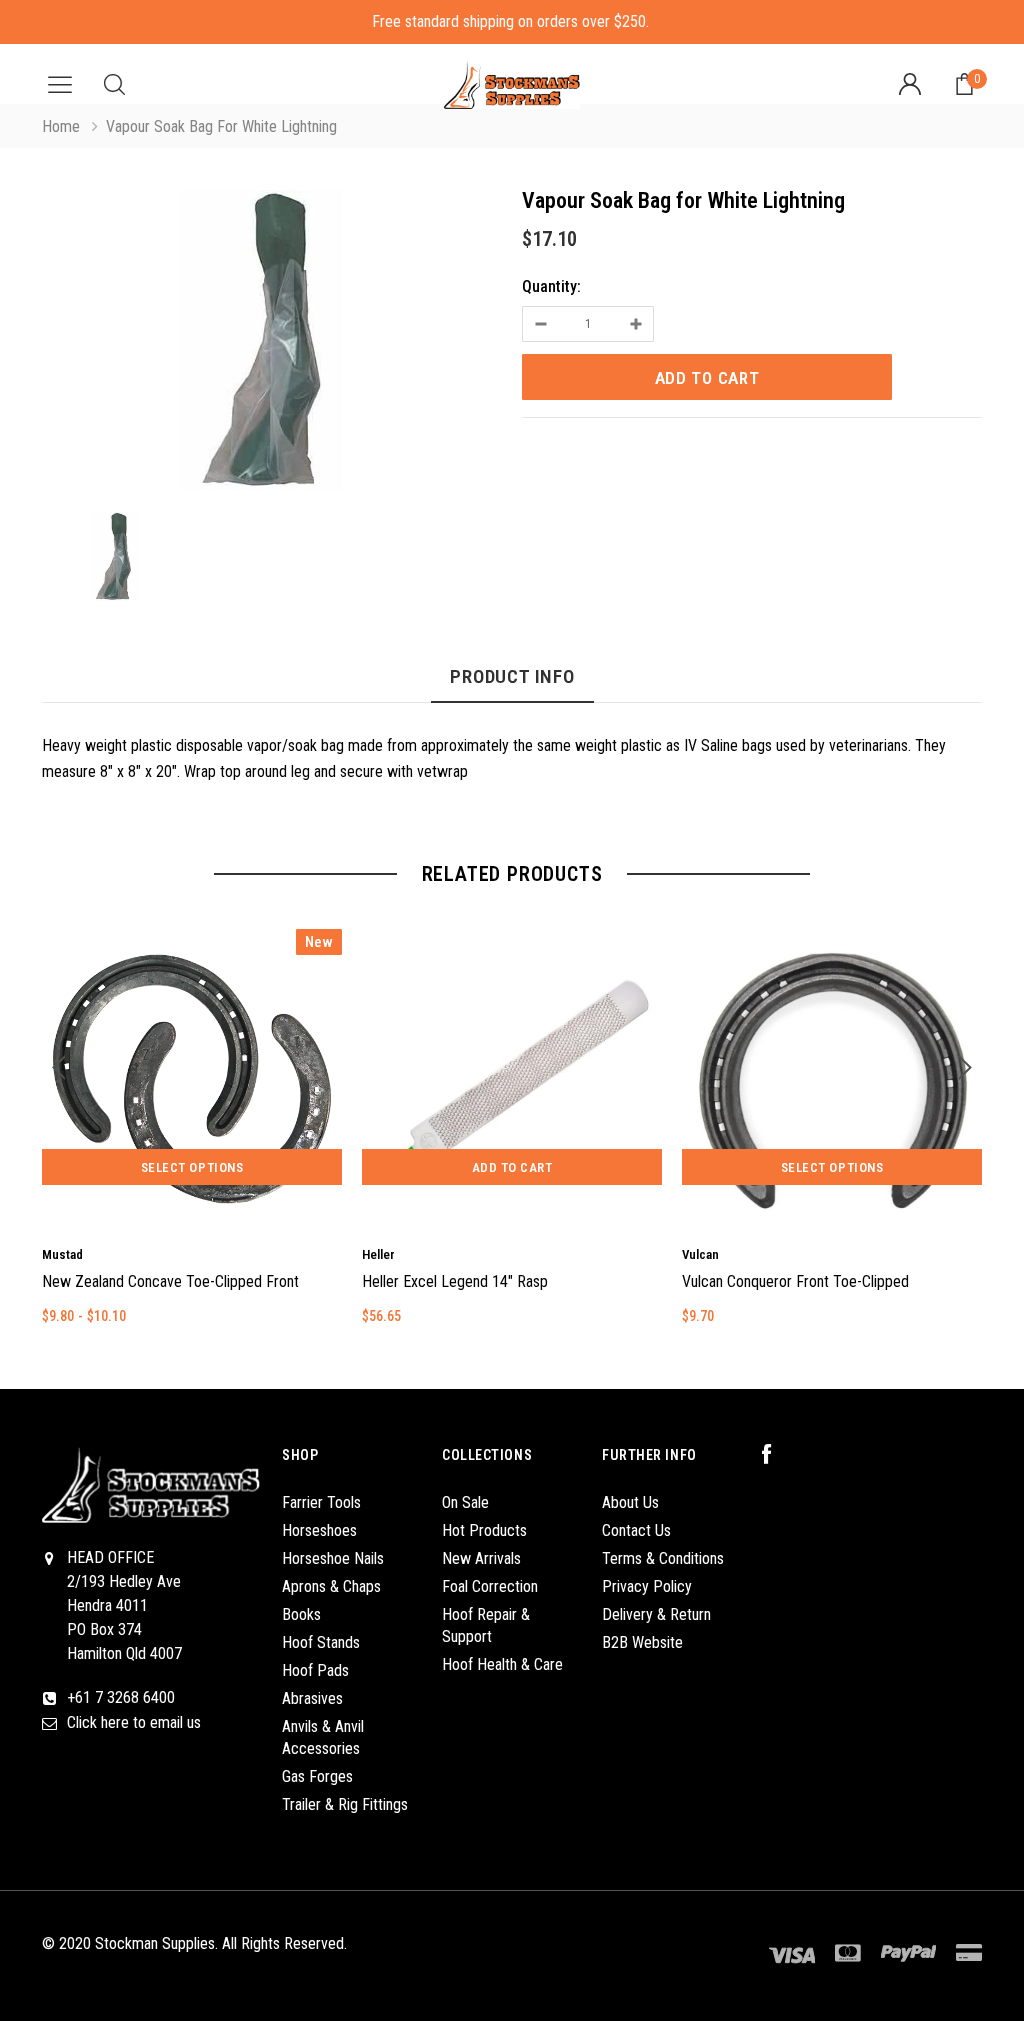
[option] (272, 343)
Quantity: (551, 286)
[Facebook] (777, 1455)
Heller (378, 1254)
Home (61, 126)
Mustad (62, 1254)
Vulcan (700, 1254)
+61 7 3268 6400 (121, 1697)
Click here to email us (134, 1722)
